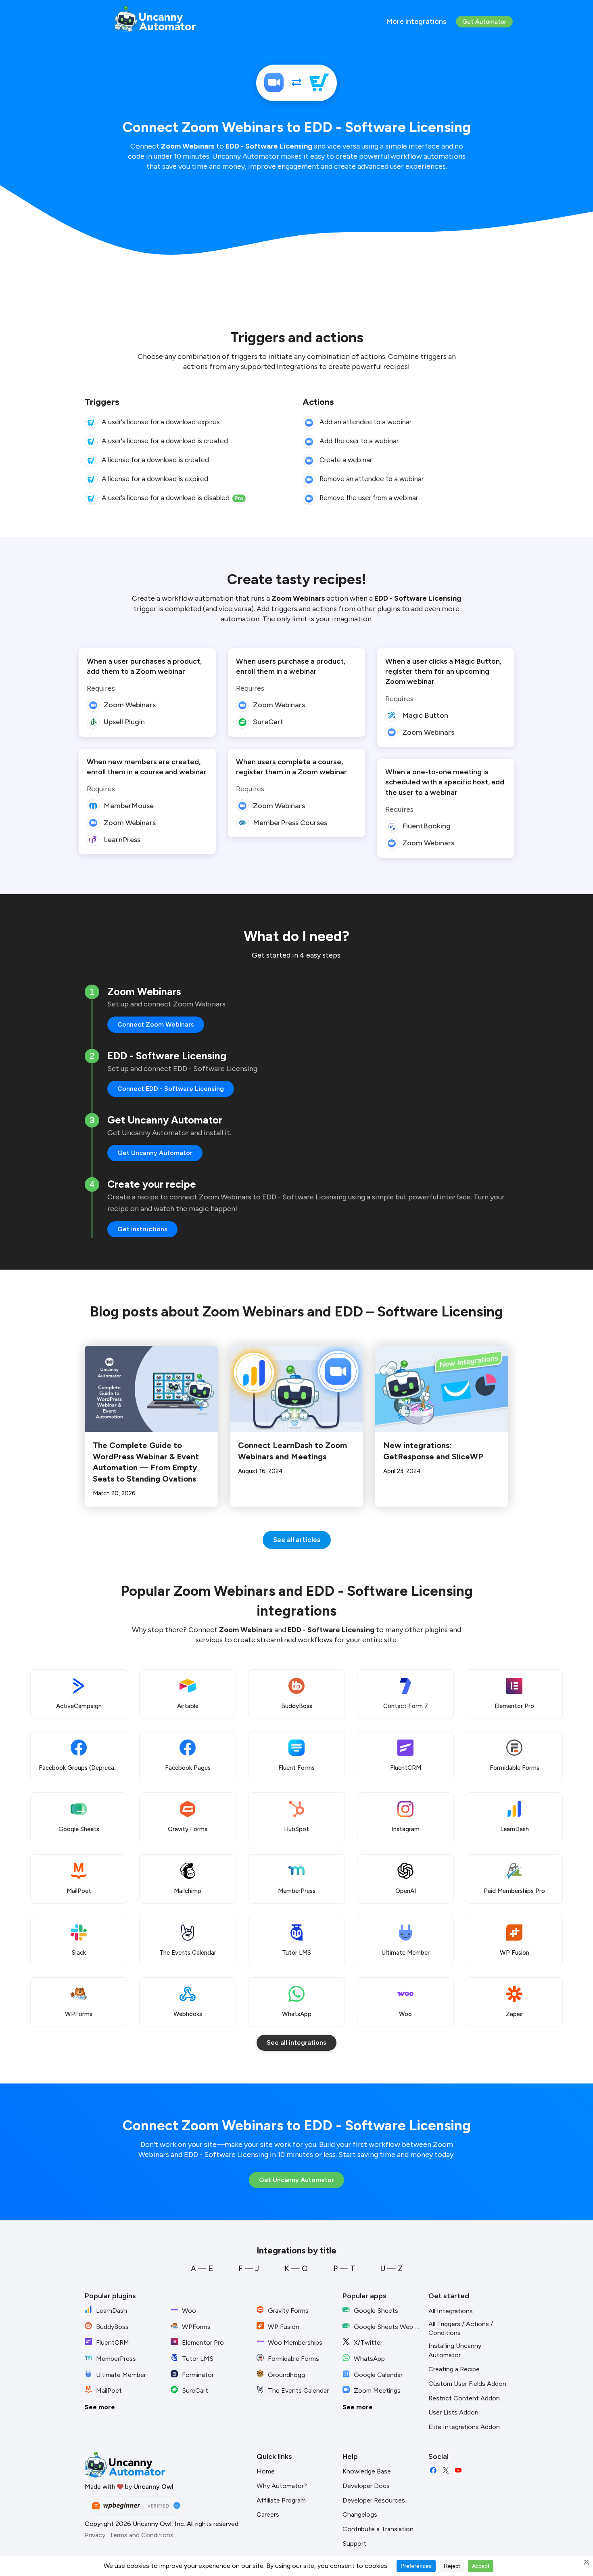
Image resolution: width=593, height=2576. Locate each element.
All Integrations (451, 2311)
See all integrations (296, 2043)
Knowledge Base (367, 2471)
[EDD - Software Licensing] (319, 83)
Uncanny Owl (153, 2487)
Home (266, 2471)
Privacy (95, 2535)
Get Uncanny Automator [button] (155, 1153)
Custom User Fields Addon (467, 2384)
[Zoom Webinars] (274, 83)
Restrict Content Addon (464, 2398)
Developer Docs (366, 2486)
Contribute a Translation (378, 2529)
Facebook (433, 2470)
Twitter (446, 2470)
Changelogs (360, 2514)
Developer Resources (374, 2500)
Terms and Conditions (141, 2535)
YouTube (458, 2470)
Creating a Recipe (454, 2369)
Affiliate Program (281, 2500)
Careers (268, 2514)
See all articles (297, 1540)
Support (354, 2544)
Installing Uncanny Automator (455, 2350)
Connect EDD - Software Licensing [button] (171, 1089)
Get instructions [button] (142, 1229)
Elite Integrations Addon (464, 2427)
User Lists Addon (453, 2412)
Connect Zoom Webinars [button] (156, 1024)
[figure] (91, 423)
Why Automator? (282, 2486)
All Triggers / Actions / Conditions (461, 2329)
